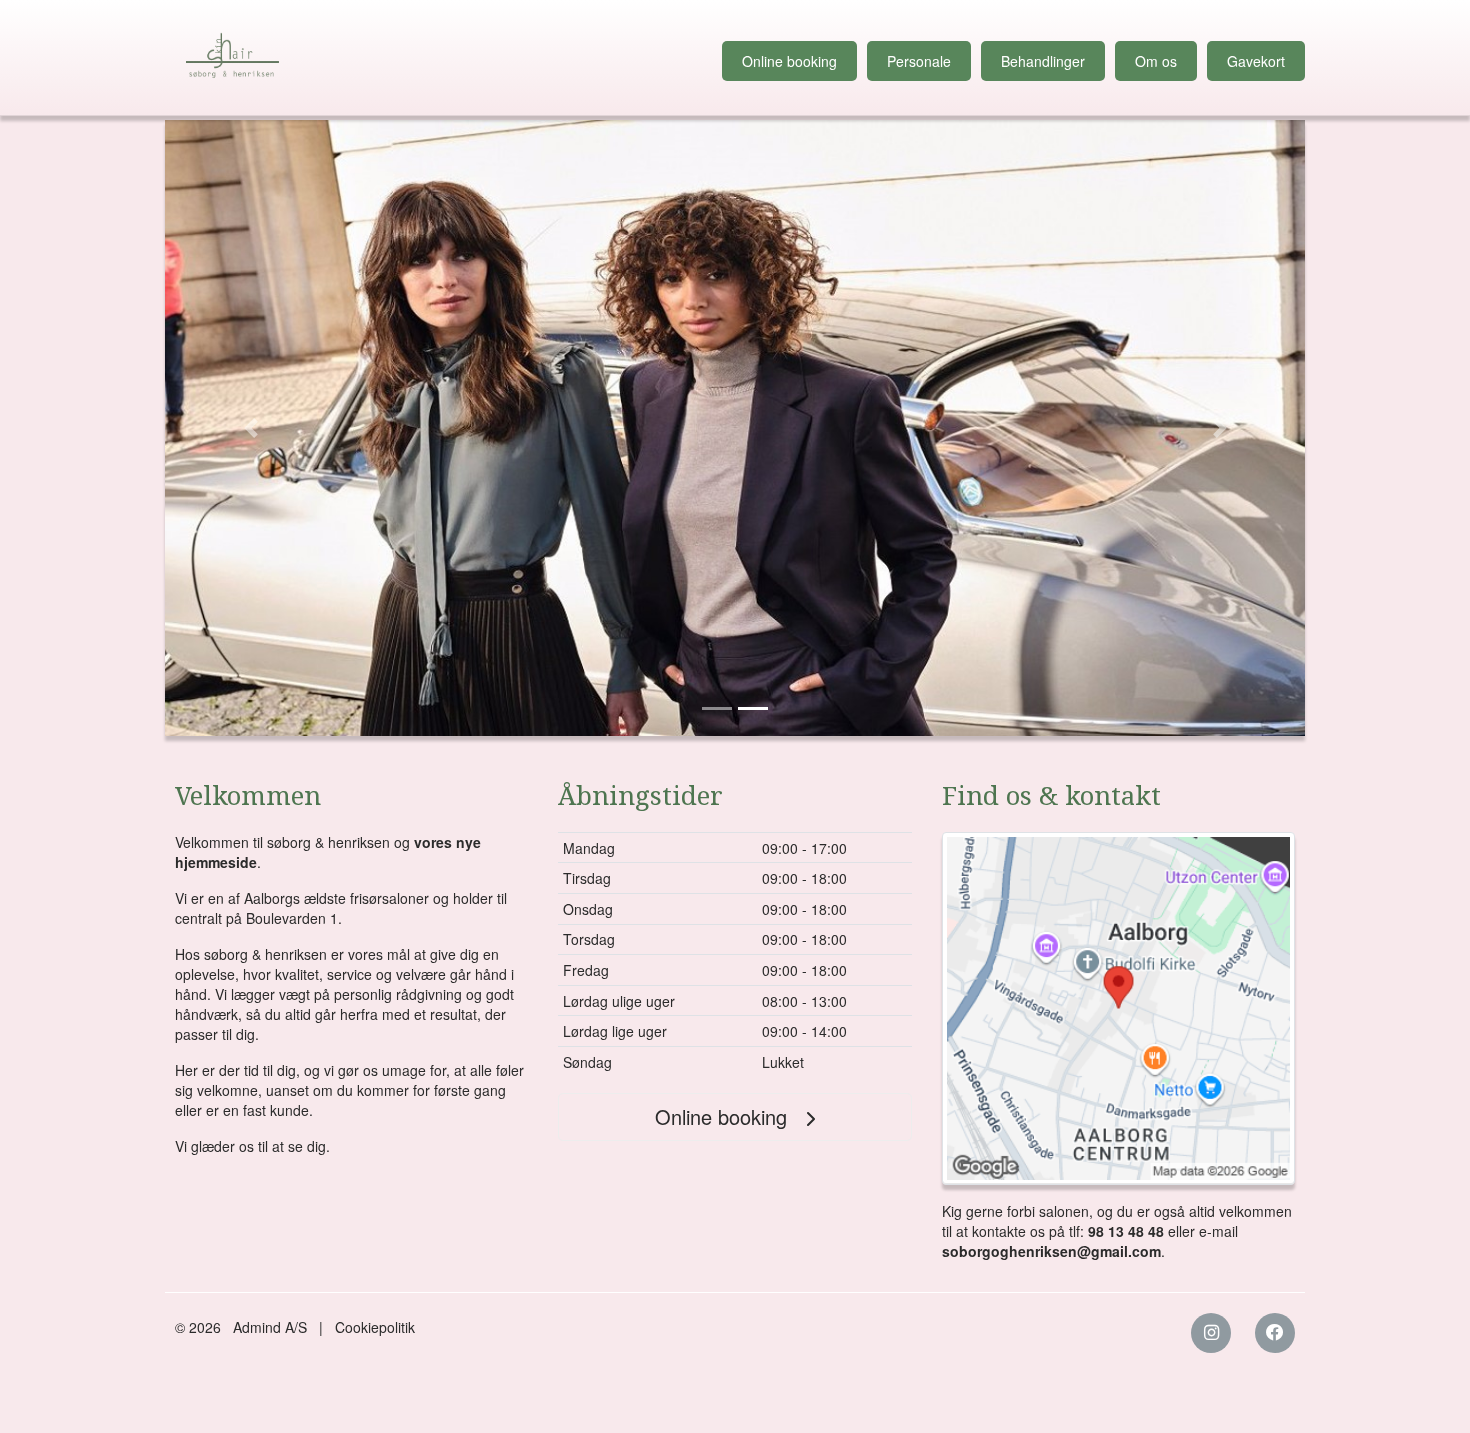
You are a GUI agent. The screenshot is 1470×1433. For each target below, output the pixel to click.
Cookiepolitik (375, 1327)
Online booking (789, 61)
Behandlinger (1043, 61)
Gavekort (1256, 61)
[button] (250, 428)
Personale (919, 61)
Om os (1156, 61)
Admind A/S (270, 1327)
